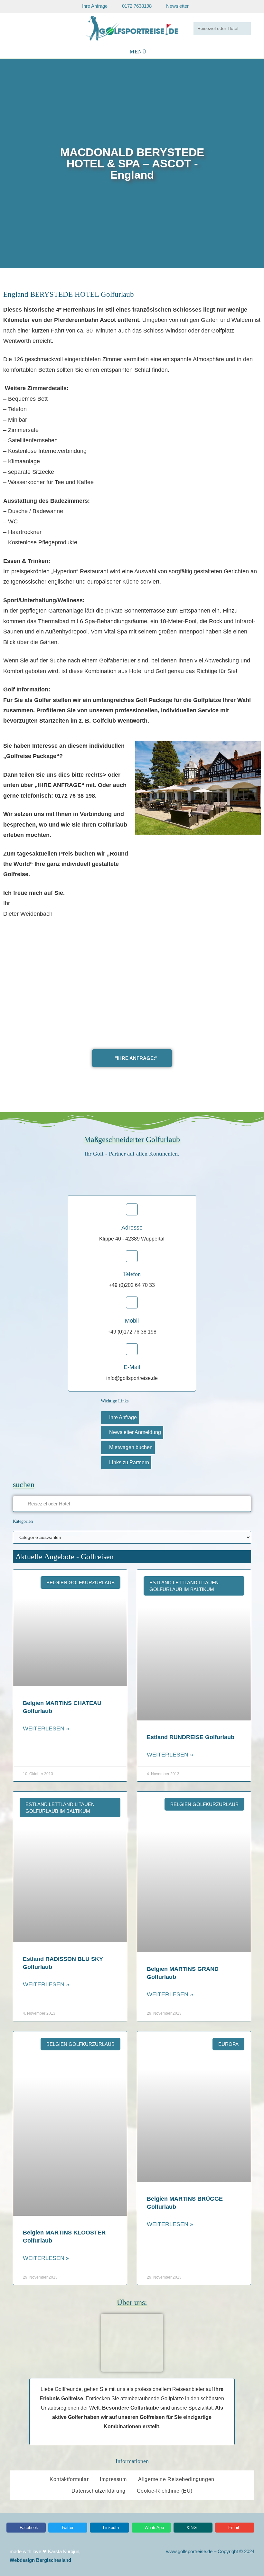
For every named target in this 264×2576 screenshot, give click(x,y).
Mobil (132, 1321)
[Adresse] (132, 1209)
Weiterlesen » (46, 1728)
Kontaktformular (69, 2479)
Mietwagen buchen (131, 1447)
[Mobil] (132, 1302)
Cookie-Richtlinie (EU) (165, 2491)
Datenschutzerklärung (99, 2491)
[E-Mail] (132, 1349)
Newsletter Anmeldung (135, 1432)
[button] (6, 163)
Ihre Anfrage (123, 1417)
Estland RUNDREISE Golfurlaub (191, 1737)
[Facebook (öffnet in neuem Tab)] (22, 28)
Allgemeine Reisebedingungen (176, 2479)
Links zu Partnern (129, 1462)
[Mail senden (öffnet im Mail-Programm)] (40, 28)
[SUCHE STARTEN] (245, 29)
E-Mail (132, 1367)
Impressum (113, 2479)
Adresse (132, 1228)
